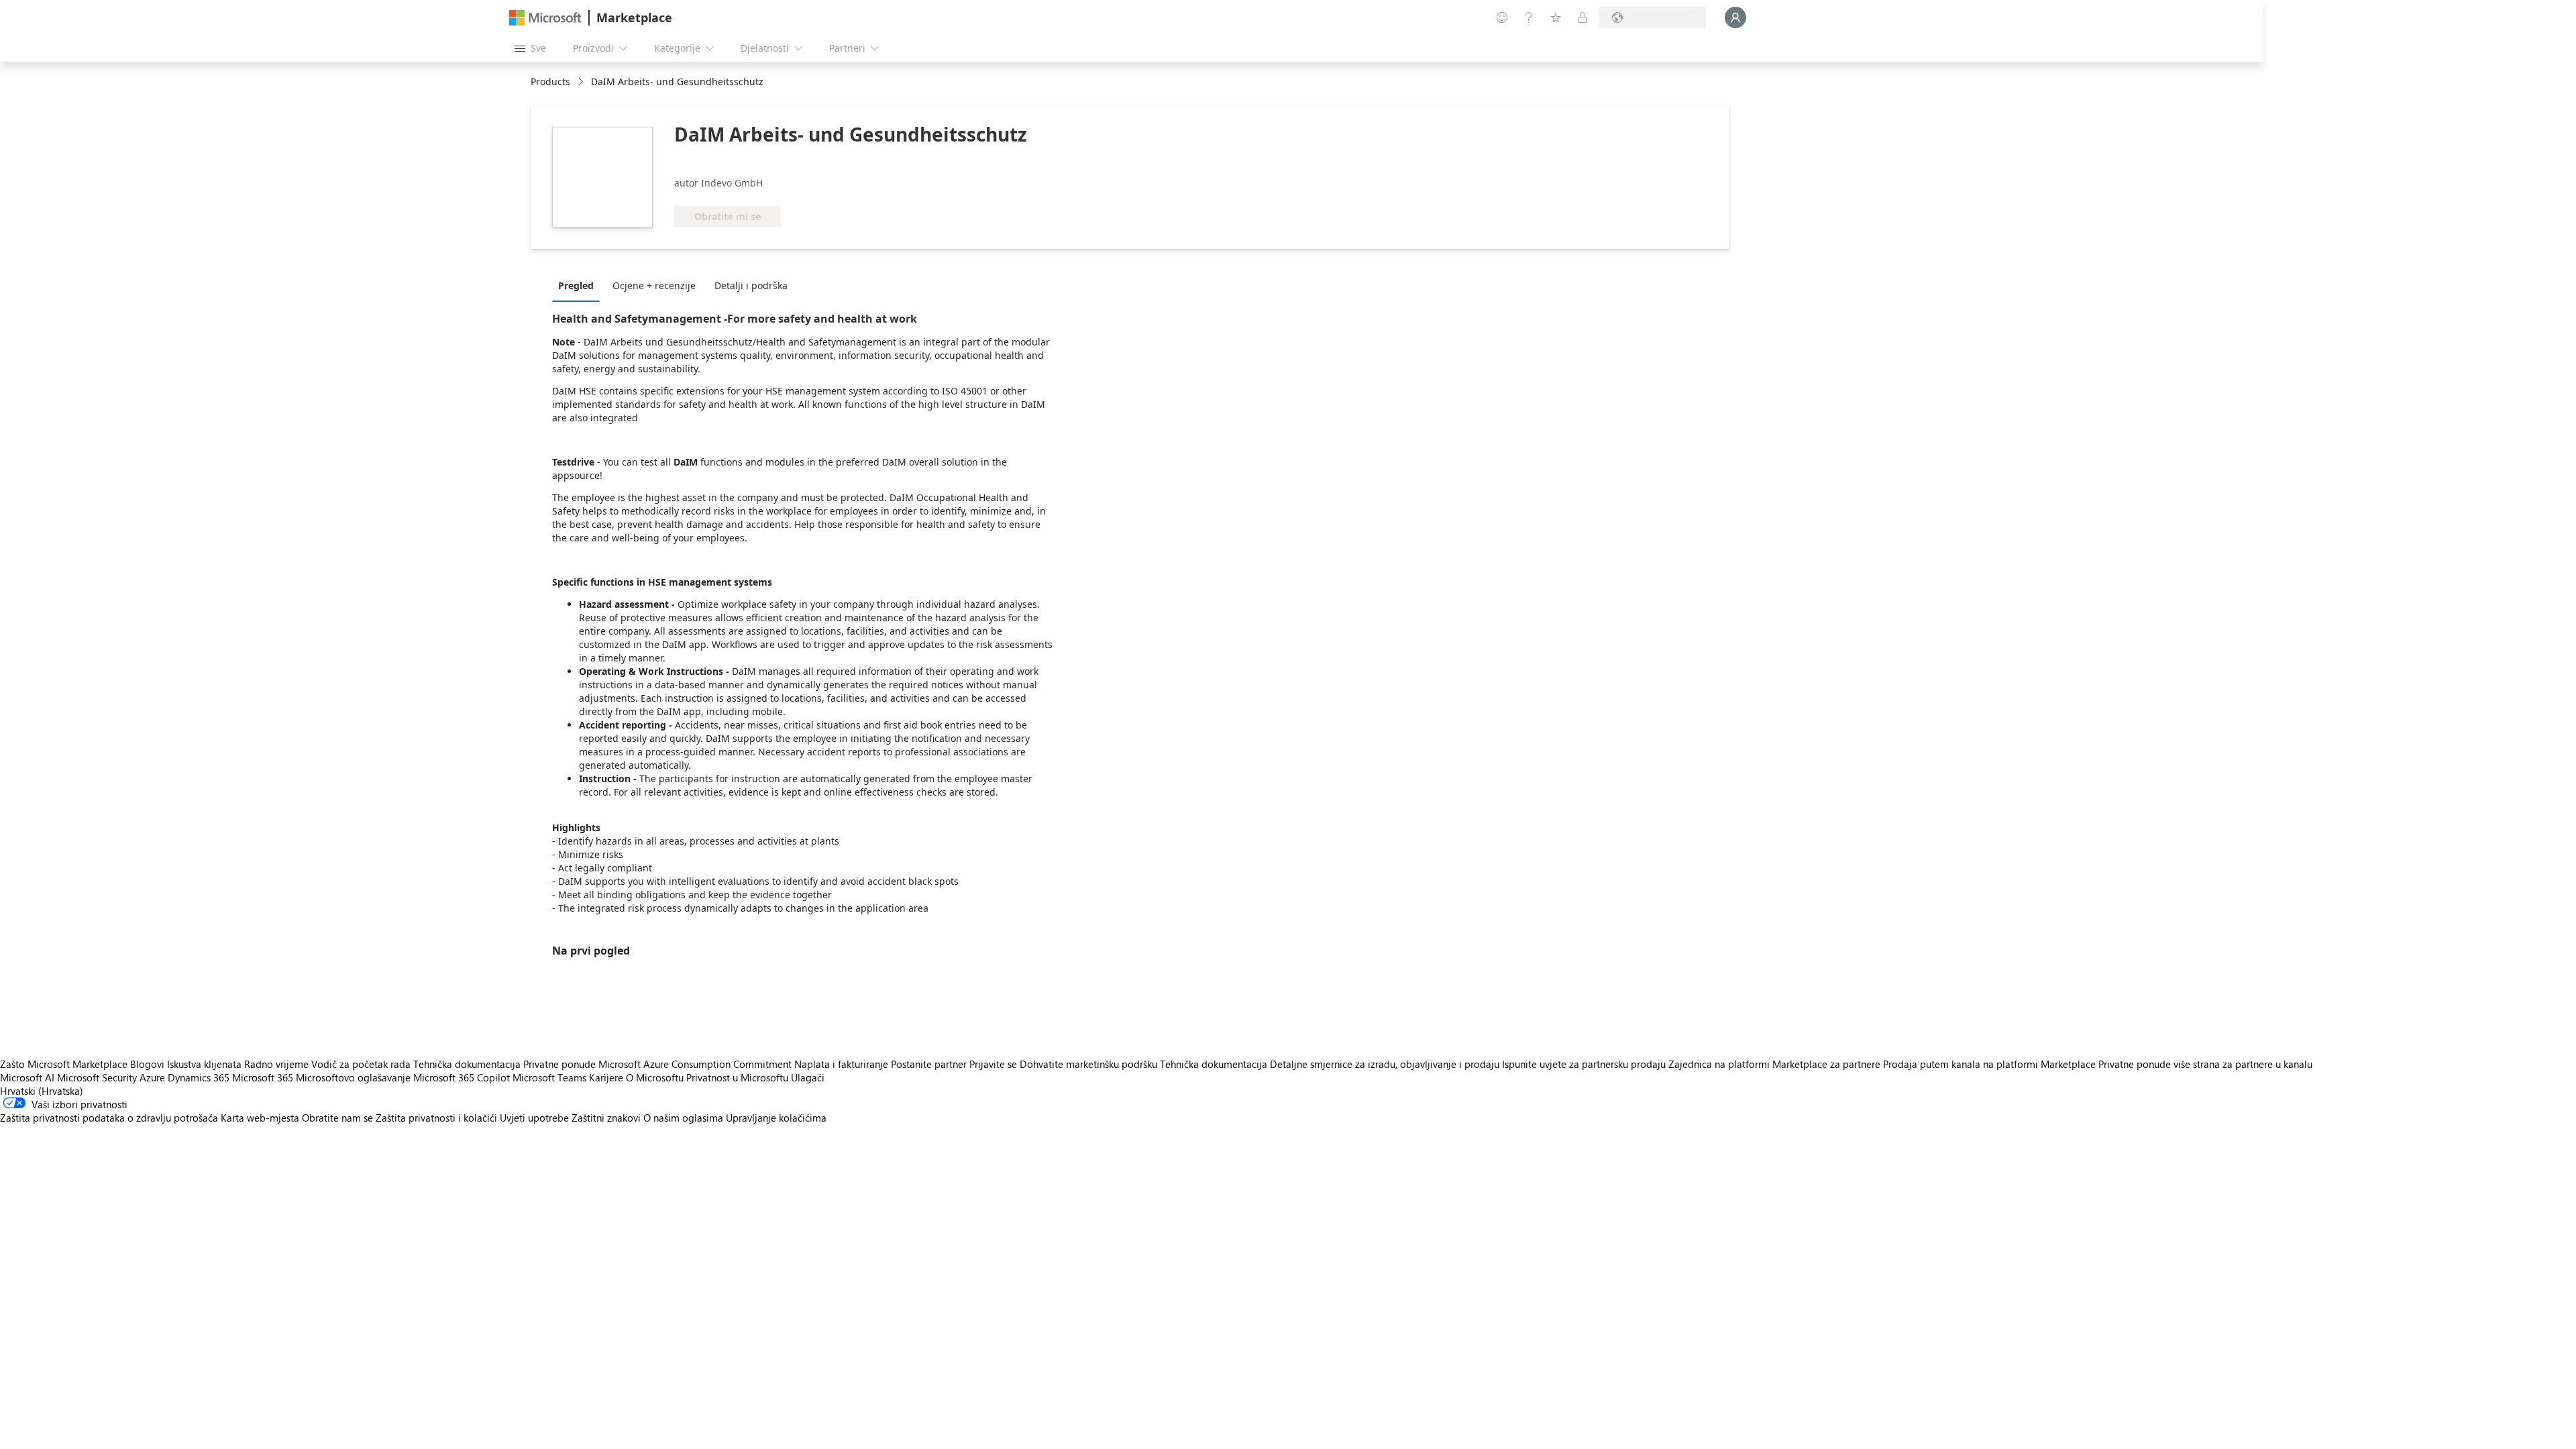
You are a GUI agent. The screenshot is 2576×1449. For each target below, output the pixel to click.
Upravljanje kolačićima (776, 1118)
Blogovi (147, 1064)
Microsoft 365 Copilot (462, 1077)
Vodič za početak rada (361, 1064)
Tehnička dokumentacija (467, 1064)
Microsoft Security (97, 1077)
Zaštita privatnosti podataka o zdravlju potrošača (109, 1118)
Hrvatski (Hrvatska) (42, 1091)
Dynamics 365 (199, 1077)
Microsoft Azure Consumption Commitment (696, 1064)
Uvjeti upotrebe (534, 1118)
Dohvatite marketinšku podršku (1088, 1064)
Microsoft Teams (549, 1077)
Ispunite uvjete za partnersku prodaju (1584, 1064)
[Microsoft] (545, 18)
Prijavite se (993, 1064)
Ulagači (808, 1077)
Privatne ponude (559, 1064)
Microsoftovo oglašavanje (353, 1077)
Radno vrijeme (276, 1064)
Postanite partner (929, 1064)
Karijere (606, 1077)
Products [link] (550, 82)
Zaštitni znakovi (606, 1118)
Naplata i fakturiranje (841, 1064)
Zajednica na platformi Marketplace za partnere (1774, 1064)
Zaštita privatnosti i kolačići (436, 1118)
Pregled (576, 285)
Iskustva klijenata (204, 1064)
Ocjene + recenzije (654, 285)
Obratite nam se (337, 1118)
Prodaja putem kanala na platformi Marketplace (1989, 1064)
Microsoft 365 (263, 1077)
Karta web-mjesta (260, 1118)
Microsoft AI (27, 1077)
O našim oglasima (683, 1118)
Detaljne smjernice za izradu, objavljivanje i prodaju (1385, 1064)
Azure (152, 1077)
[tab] (579, 285)
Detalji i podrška (751, 285)
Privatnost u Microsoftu (737, 1077)
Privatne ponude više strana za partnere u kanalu (2205, 1064)
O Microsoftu (655, 1077)
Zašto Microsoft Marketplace (64, 1064)
